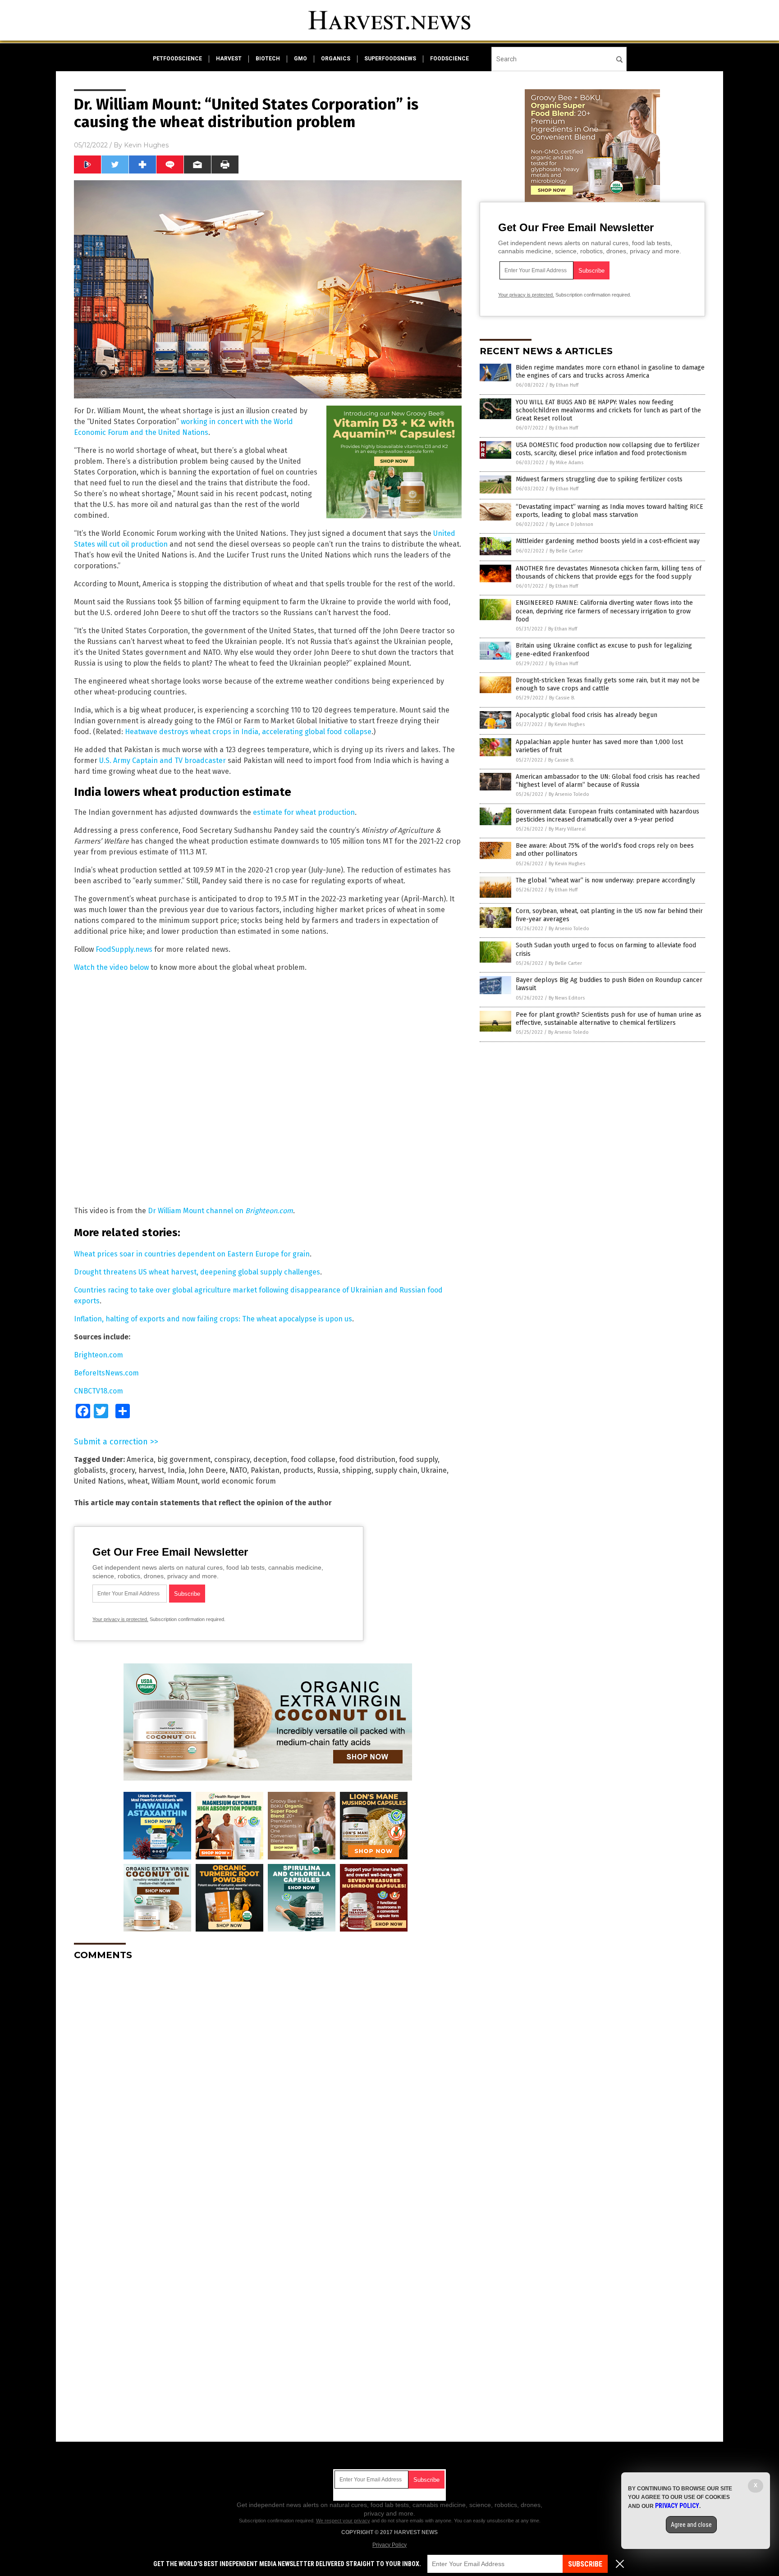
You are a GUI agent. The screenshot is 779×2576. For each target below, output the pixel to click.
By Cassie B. (562, 698)
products (298, 1470)
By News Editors (567, 998)
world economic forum (239, 1481)
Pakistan (265, 1470)
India (176, 1470)
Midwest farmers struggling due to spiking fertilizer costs (599, 479)
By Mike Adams (566, 463)
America (140, 1459)
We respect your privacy (343, 2521)
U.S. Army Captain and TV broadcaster (163, 760)
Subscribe (585, 2564)
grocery (122, 1470)
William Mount (175, 1481)
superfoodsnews (390, 59)
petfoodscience (177, 59)
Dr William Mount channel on (220, 1211)
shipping (357, 1470)
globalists (90, 1470)
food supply (418, 1459)
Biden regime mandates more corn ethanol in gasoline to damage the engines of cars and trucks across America (610, 372)
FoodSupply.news (124, 949)
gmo (300, 59)
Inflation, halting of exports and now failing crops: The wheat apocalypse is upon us (213, 1319)
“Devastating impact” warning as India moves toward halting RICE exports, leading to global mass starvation (609, 511)
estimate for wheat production (304, 812)
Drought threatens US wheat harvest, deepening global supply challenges (197, 1272)
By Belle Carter (566, 551)
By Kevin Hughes (566, 724)
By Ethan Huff (564, 385)
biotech (268, 59)
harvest (229, 59)
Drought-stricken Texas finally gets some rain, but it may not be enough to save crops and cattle (608, 684)
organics (336, 59)
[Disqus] (268, 2080)
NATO (238, 1470)
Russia (328, 1470)
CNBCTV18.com (99, 1391)
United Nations (99, 1481)
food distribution (367, 1459)
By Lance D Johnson (571, 524)
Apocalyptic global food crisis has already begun (587, 715)
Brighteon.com (99, 1355)
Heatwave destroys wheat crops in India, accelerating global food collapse (248, 732)
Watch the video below (111, 967)
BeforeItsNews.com (106, 1373)
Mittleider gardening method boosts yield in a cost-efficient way (608, 541)
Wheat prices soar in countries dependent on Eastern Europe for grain (192, 1254)
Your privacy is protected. (120, 1619)
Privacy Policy (389, 2545)
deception (270, 1459)
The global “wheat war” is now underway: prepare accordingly (605, 880)
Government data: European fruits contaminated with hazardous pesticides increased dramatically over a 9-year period (607, 815)
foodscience (449, 59)
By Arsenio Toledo (569, 794)
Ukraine (434, 1470)
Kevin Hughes (146, 145)
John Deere (207, 1470)
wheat (138, 1481)
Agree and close (691, 2525)
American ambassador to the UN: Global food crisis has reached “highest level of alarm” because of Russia (608, 781)
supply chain (396, 1470)
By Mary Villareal (567, 829)
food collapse (313, 1459)
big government (184, 1459)
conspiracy (232, 1459)
